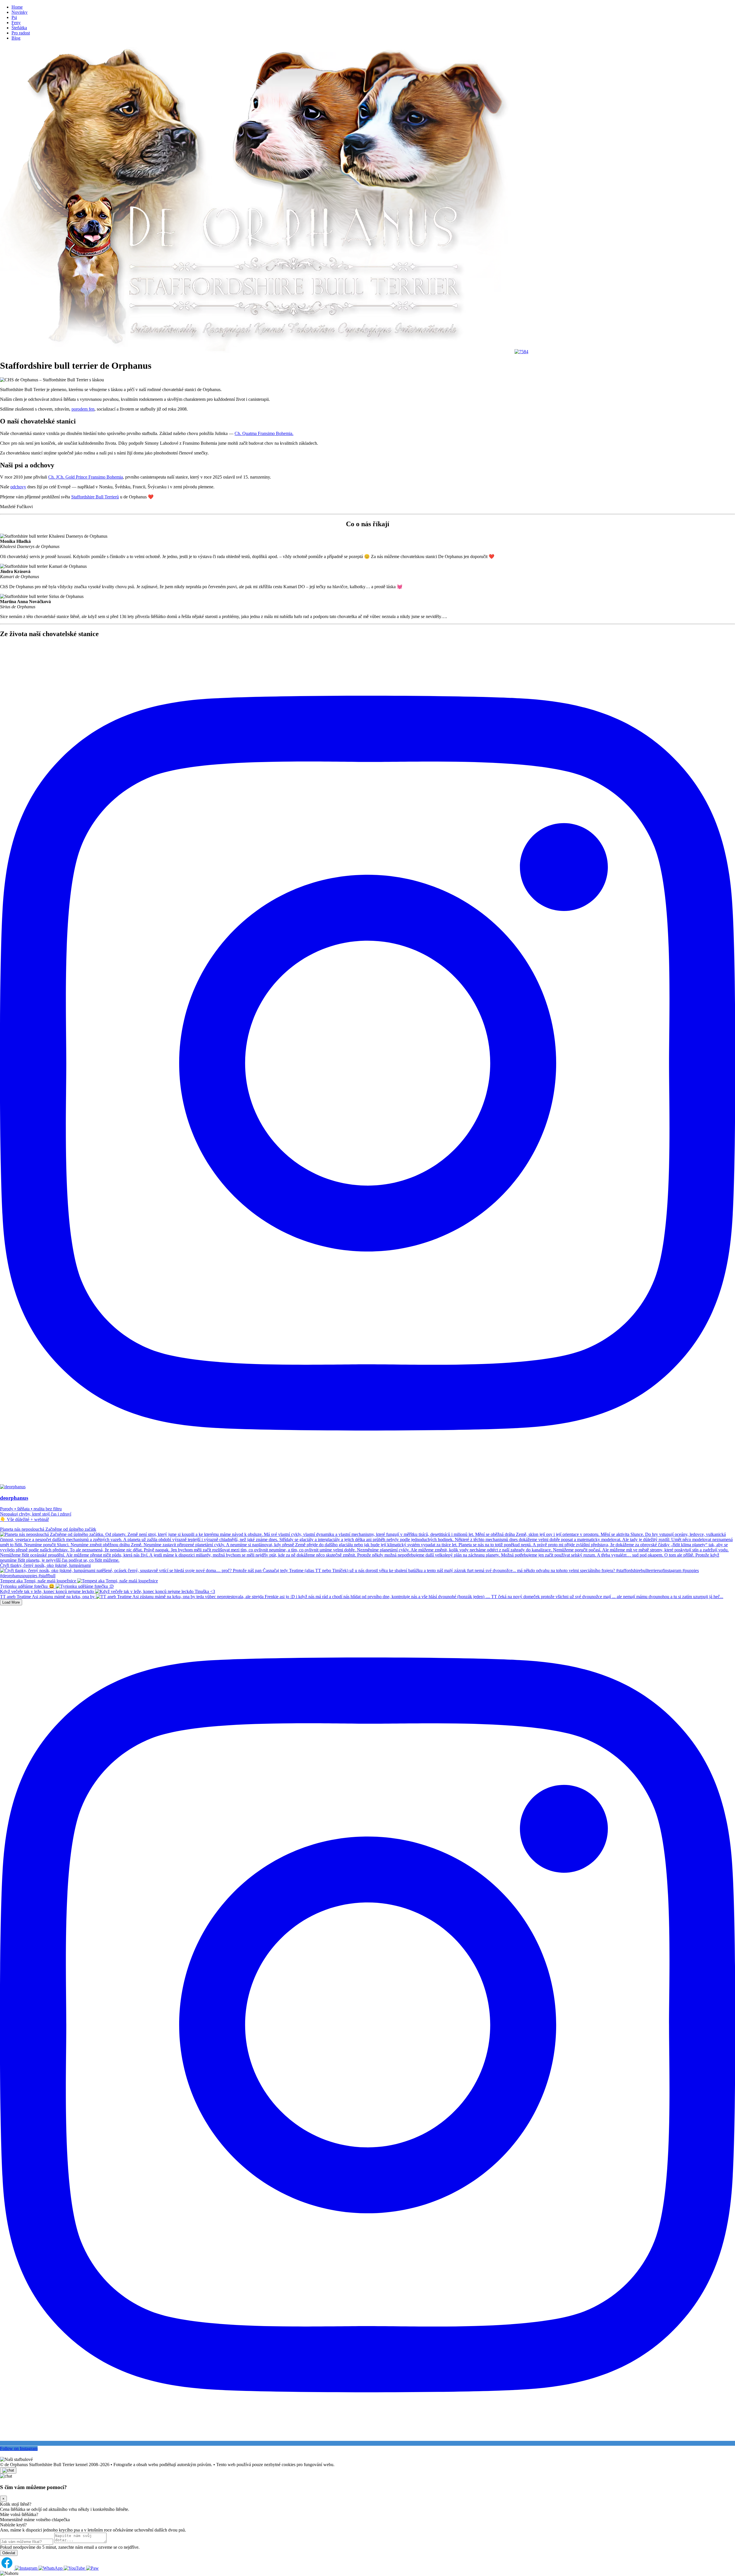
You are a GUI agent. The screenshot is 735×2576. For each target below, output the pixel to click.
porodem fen (83, 409)
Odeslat (9, 2553)
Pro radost (21, 33)
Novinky (20, 12)
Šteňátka (19, 28)
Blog (16, 38)
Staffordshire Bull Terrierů (95, 497)
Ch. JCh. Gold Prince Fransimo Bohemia (86, 477)
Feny (16, 23)
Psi (14, 17)
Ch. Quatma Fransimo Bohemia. (264, 433)
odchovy (18, 487)
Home (17, 7)
